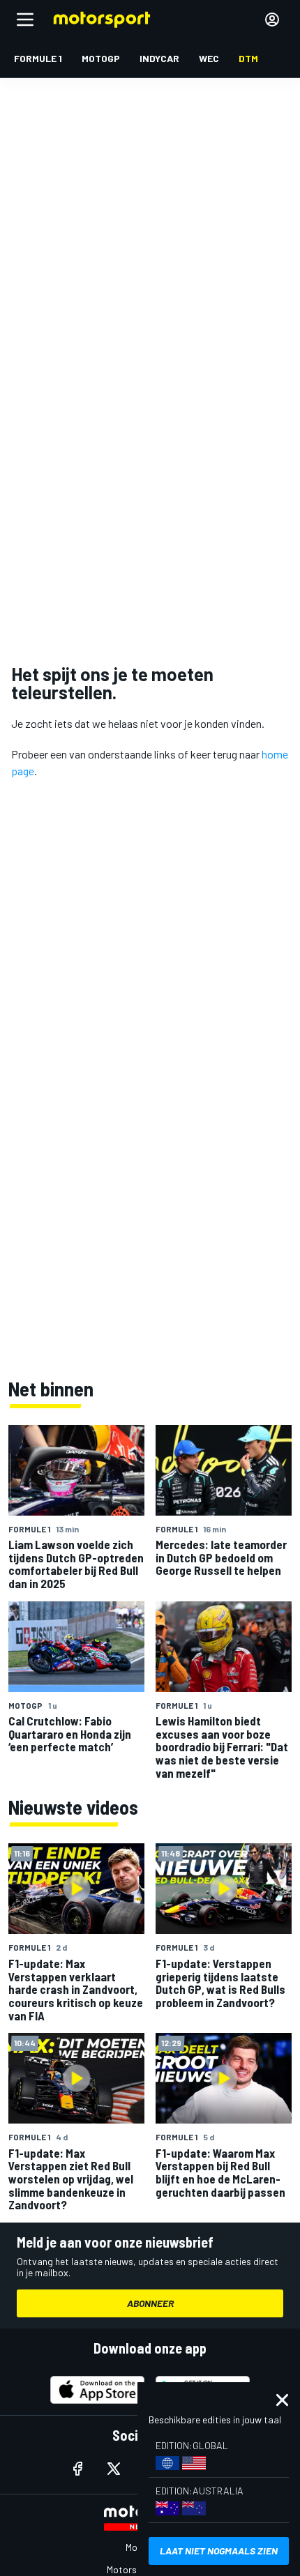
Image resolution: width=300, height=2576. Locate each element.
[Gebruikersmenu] (272, 20)
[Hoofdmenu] (25, 20)
